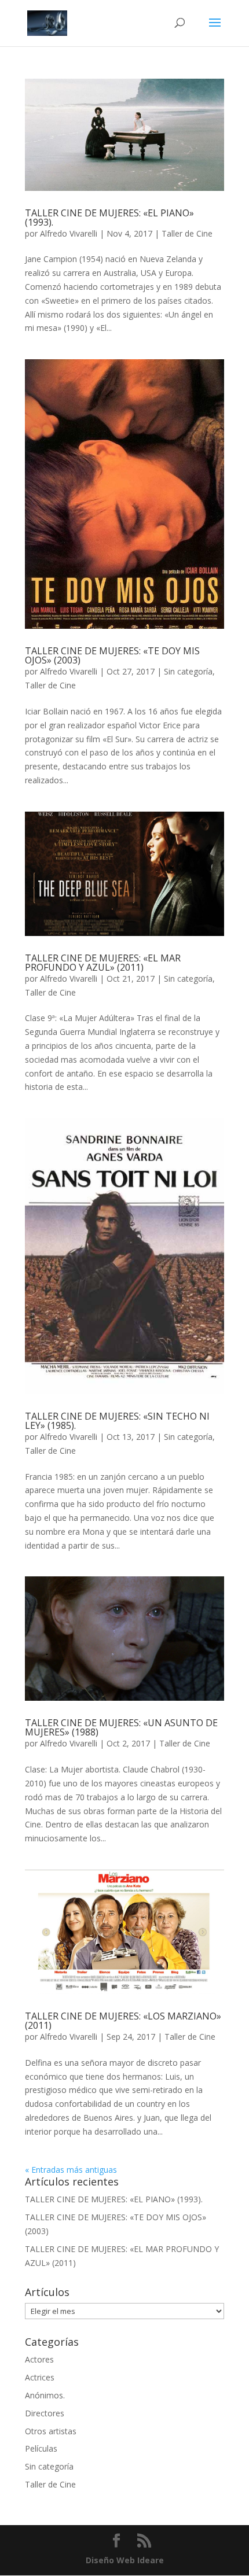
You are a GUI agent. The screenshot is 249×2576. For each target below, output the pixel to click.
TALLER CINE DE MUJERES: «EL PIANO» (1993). (109, 218)
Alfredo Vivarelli (69, 233)
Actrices (40, 2377)
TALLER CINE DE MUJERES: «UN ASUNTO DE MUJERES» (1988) (121, 1727)
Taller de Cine (187, 233)
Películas (41, 2448)
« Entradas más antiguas (71, 2170)
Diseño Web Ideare (125, 2560)
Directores (45, 2413)
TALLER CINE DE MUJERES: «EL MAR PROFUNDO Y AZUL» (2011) (103, 963)
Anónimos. (45, 2395)
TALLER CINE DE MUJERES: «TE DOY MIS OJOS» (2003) (112, 655)
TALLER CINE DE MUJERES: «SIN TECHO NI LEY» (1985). (117, 1421)
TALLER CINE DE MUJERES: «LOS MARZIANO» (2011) (123, 2021)
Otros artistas (51, 2431)
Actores (39, 2359)
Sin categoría (188, 671)
